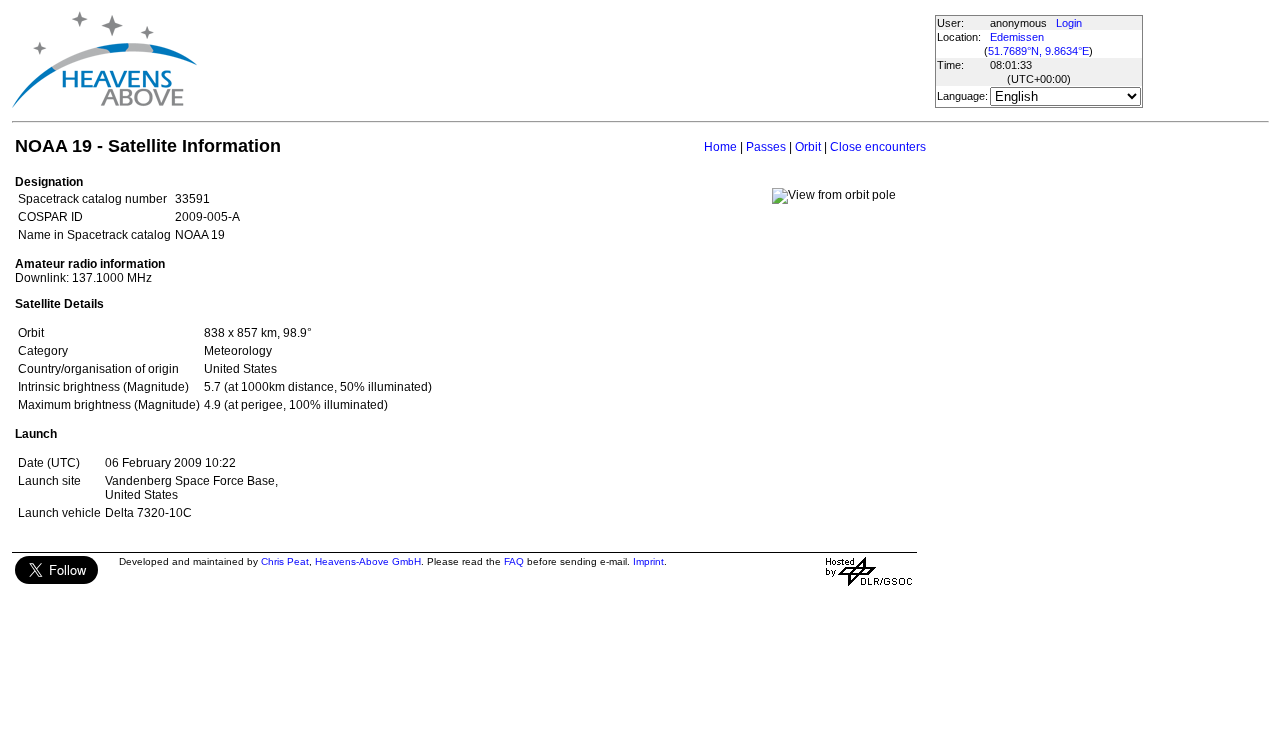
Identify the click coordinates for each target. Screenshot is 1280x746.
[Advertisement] (565, 60)
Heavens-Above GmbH (368, 561)
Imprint (648, 561)
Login (1069, 23)
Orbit (808, 147)
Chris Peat (285, 561)
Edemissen (1017, 37)
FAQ (514, 561)
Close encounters (878, 147)
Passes (766, 147)
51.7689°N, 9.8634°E (1038, 51)
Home (720, 147)
